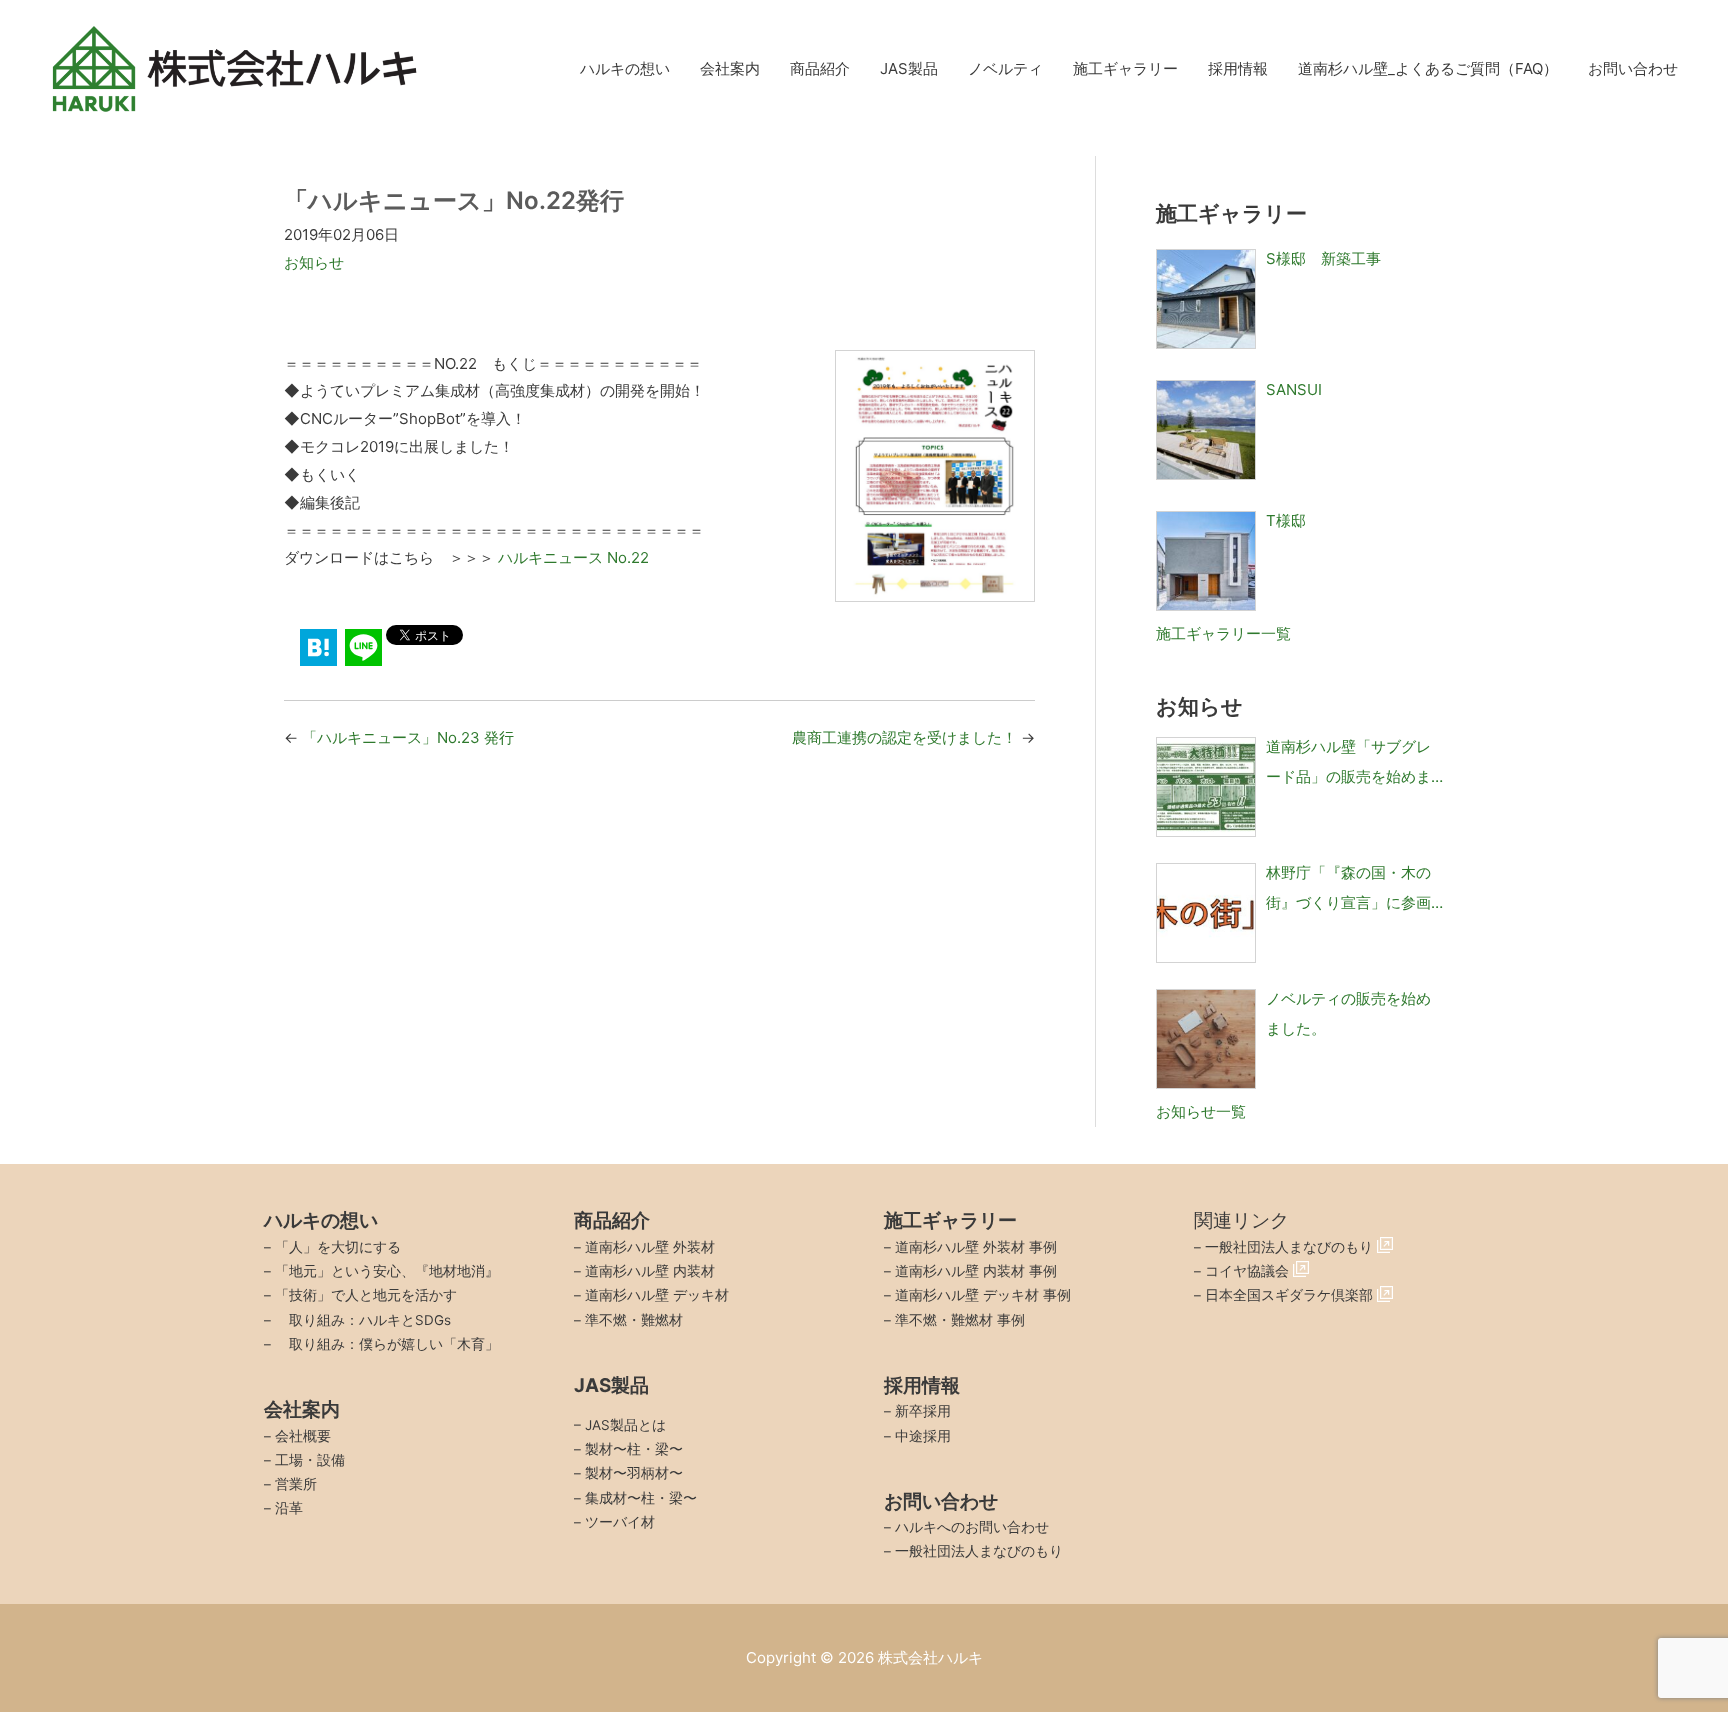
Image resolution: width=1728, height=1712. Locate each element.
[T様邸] (1206, 561)
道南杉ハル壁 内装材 (650, 1271)
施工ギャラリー (1125, 68)
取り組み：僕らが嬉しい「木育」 (387, 1344)
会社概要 (303, 1436)
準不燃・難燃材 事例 (960, 1320)
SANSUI (1294, 389)
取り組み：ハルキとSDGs (363, 1320)
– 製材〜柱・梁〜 (628, 1449)
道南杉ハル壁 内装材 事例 (976, 1271)
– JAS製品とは (620, 1425)
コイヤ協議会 (1249, 1271)
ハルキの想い (625, 68)
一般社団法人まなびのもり (979, 1551)
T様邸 (1286, 520)
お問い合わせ (1633, 68)
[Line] (363, 647)
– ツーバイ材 (614, 1522)
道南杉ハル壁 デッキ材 (657, 1295)
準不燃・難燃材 (634, 1320)
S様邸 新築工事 (1323, 258)
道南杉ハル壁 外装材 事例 (976, 1247)
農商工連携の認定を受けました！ (904, 737)
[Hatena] (318, 647)
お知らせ (314, 262)
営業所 (296, 1484)
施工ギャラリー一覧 (1223, 633)
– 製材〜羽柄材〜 (628, 1473)
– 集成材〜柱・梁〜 (635, 1498)
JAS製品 (909, 68)
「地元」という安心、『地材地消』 (387, 1271)
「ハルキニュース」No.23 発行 (408, 737)
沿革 (289, 1508)
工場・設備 (310, 1460)
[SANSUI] (1206, 430)
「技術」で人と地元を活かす (366, 1295)
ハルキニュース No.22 (573, 557)
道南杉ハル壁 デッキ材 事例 (983, 1295)
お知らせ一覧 (1201, 1111)
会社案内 (730, 68)
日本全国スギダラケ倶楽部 (1291, 1295)
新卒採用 (923, 1411)
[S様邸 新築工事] (1206, 299)
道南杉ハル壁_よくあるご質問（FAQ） (1428, 68)
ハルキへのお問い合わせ (972, 1527)
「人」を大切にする (338, 1247)
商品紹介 (820, 68)
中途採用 (923, 1436)
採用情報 (1238, 68)
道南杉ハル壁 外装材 (650, 1247)
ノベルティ (1005, 68)
